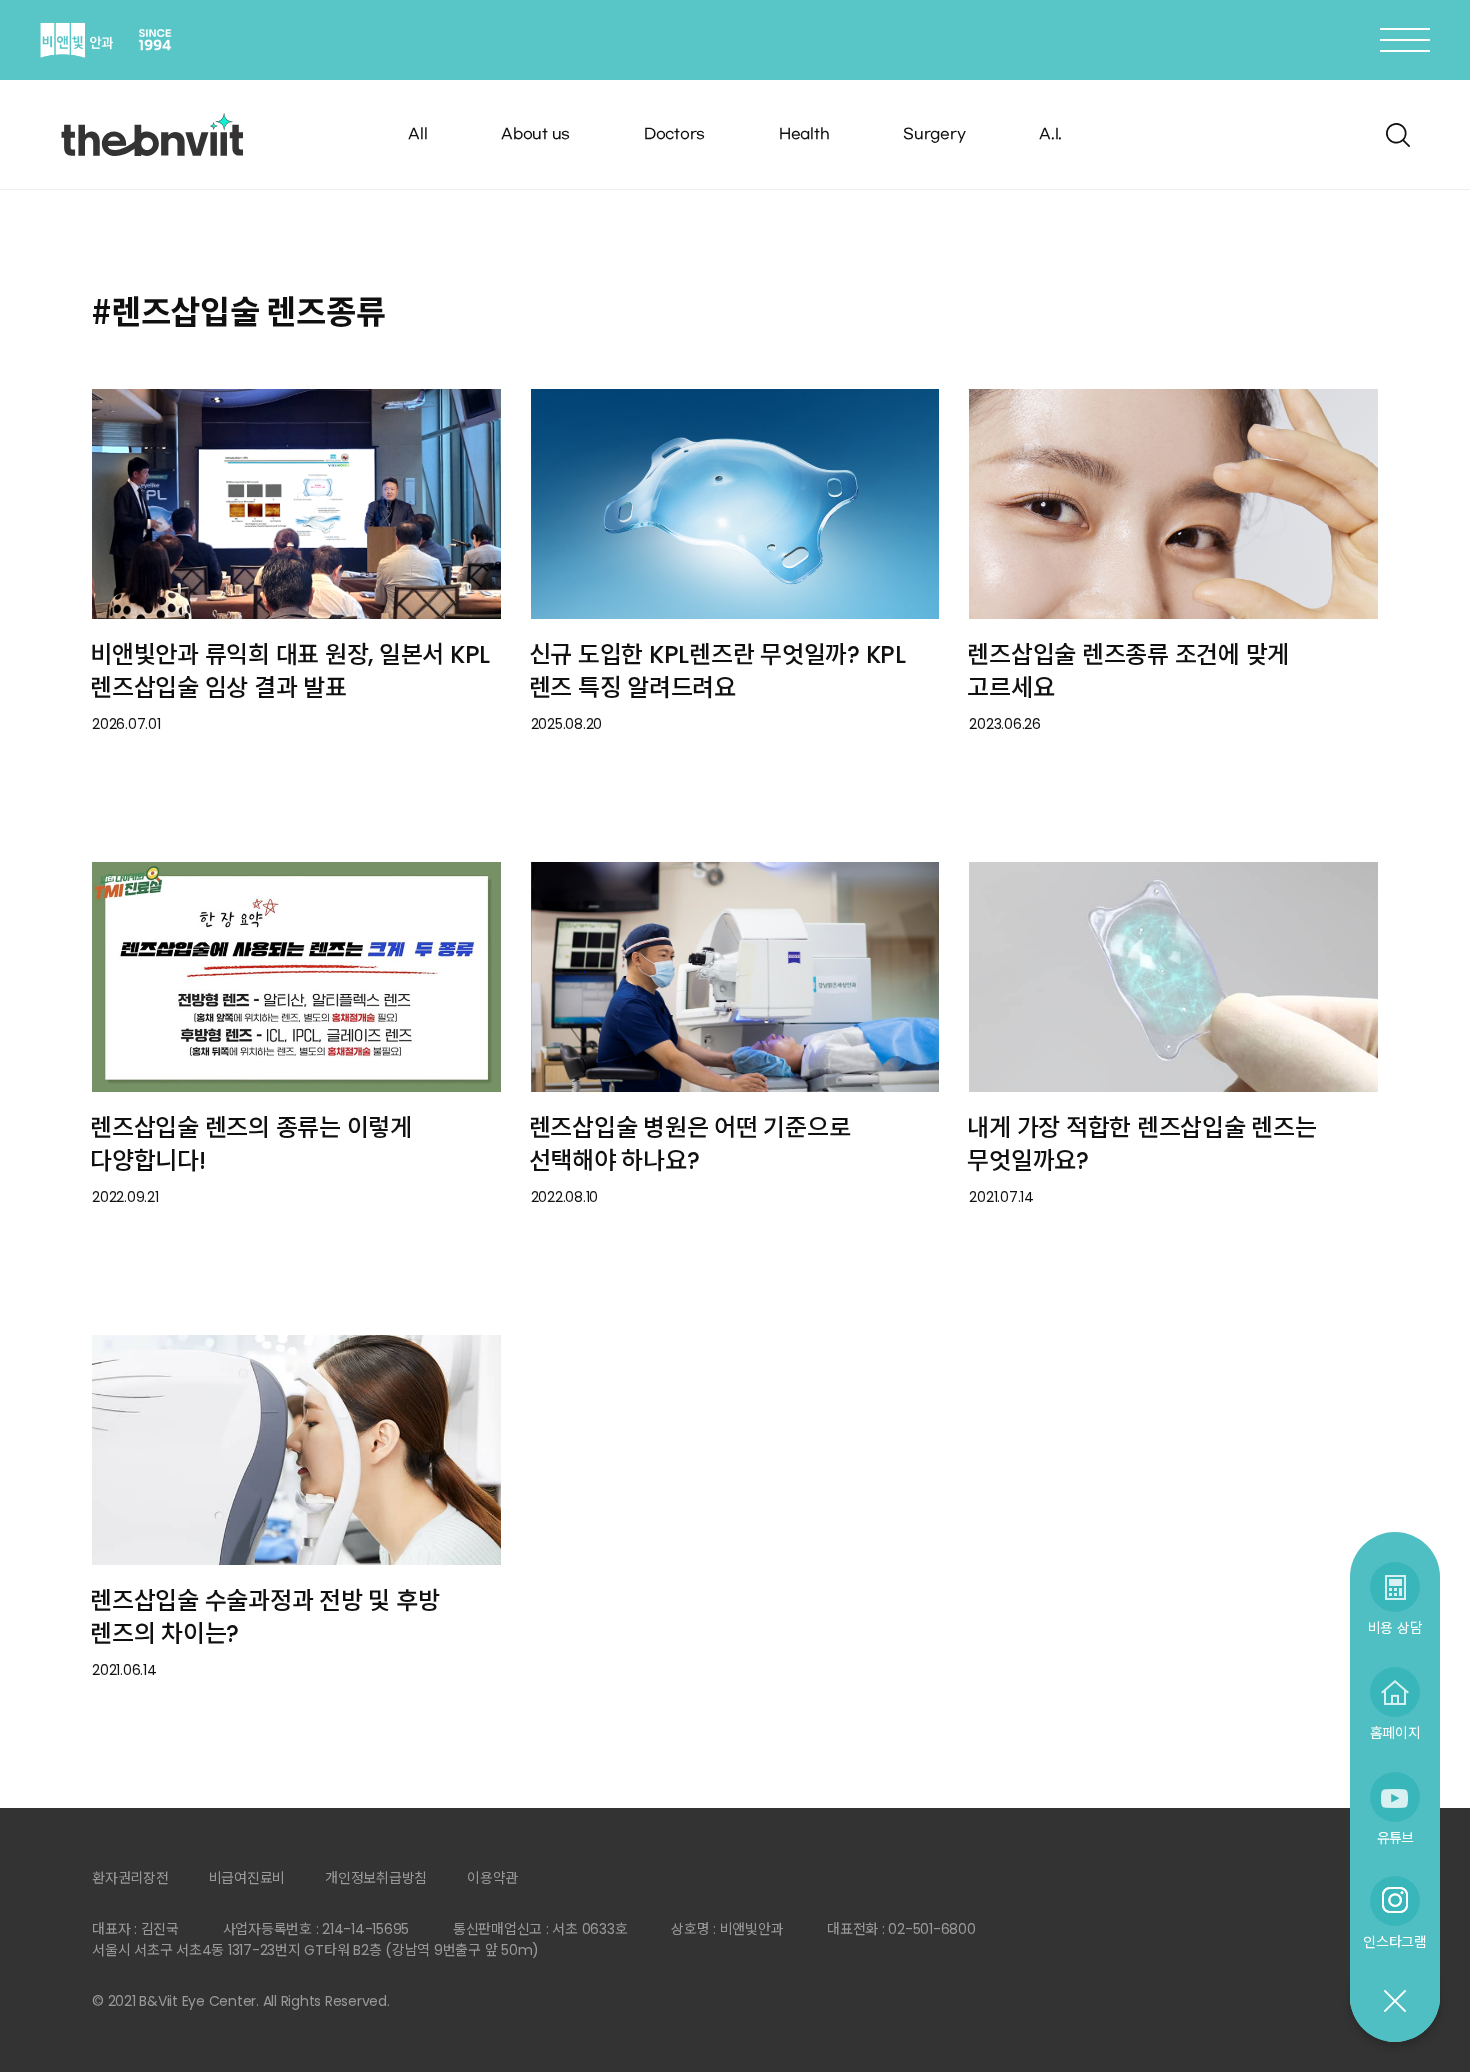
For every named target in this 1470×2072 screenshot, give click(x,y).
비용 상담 (1395, 1627)
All (417, 134)
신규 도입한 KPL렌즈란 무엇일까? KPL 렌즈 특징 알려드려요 (717, 671)
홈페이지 (1395, 1732)
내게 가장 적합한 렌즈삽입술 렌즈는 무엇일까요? (1141, 1144)
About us (535, 134)
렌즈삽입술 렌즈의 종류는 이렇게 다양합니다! (251, 1144)
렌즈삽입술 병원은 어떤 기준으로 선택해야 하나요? (690, 1144)
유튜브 (1395, 1837)
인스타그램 (1395, 1941)
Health (804, 134)
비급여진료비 (247, 1878)
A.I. (1050, 134)
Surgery (934, 134)
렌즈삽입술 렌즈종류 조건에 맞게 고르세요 (1128, 671)
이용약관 (492, 1878)
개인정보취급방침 (376, 1878)
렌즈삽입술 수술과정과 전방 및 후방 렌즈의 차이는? (264, 1617)
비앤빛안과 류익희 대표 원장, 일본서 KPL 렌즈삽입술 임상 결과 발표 (290, 671)
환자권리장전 (130, 1878)
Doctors (674, 134)
